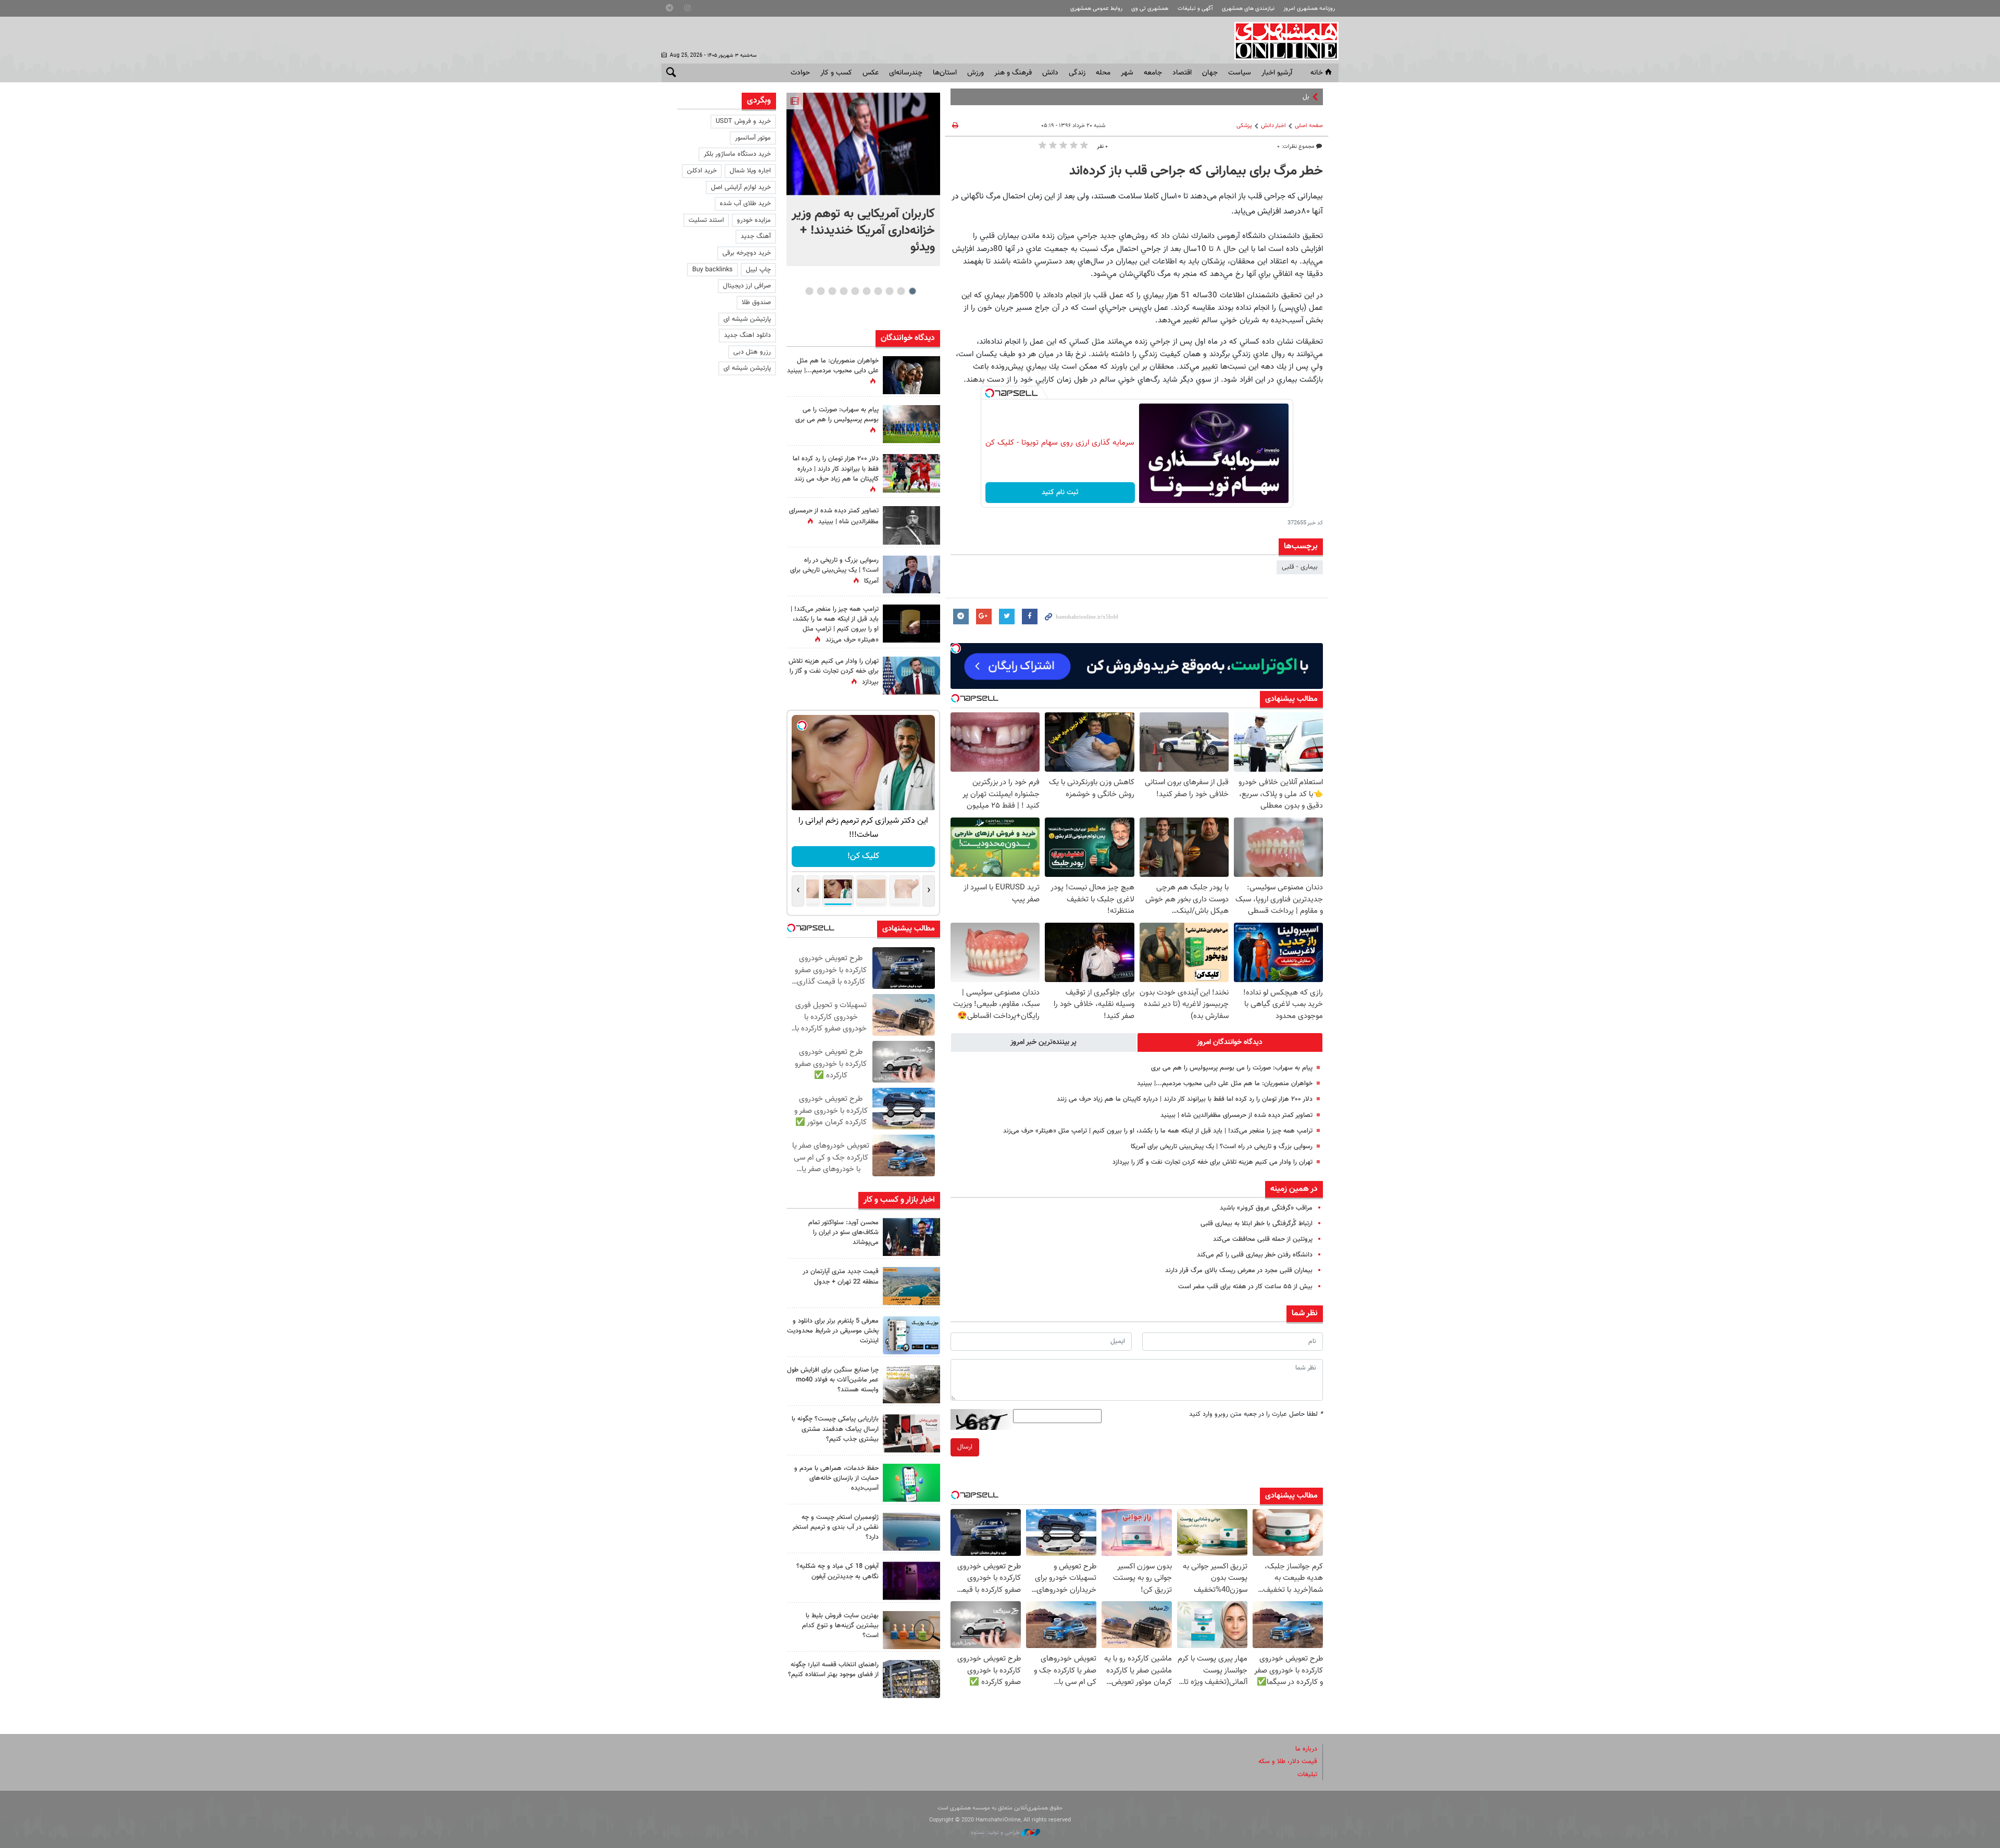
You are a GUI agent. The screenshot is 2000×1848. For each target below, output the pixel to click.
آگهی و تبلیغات (1195, 9)
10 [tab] (809, 291)
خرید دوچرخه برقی (747, 253)
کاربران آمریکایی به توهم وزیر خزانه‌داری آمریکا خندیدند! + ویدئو (863, 231)
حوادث (800, 73)
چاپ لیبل (758, 270)
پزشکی (1244, 126)
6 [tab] (855, 291)
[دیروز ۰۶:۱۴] (911, 424)
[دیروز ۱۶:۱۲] (911, 1483)
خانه (1317, 73)
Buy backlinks (712, 270)
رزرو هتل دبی (752, 352)
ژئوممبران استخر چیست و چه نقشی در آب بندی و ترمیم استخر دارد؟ (835, 1527)
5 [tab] (866, 291)
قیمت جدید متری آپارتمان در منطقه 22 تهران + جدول (841, 1277)
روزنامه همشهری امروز (1309, 9)
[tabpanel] (863, 179)
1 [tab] (912, 291)
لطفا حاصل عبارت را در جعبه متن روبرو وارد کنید (1256, 1414)
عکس (871, 73)
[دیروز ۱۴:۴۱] (911, 624)
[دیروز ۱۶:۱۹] (911, 1335)
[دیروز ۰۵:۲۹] (911, 676)
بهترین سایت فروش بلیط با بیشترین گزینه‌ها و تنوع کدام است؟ (840, 1626)
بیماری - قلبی (1300, 567)
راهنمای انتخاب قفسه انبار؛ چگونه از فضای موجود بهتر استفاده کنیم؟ (833, 1670)
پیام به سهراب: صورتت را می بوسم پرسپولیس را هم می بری (1232, 1068)
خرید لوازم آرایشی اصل (741, 187)
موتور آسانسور (753, 138)
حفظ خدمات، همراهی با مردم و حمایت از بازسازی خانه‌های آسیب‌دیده (836, 1478)
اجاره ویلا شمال (750, 171)
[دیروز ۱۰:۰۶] (911, 1581)
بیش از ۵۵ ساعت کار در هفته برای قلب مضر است (1245, 1287)
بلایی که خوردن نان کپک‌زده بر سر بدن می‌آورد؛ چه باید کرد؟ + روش (1220, 97)
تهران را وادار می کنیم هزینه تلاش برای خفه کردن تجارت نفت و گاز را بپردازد (1212, 1162)
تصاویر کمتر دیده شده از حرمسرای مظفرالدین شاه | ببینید (1236, 1115)
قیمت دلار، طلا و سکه (1288, 1762)
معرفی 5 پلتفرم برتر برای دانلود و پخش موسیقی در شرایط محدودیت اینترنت (833, 1331)
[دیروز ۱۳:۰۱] (911, 525)
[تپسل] (990, 393)
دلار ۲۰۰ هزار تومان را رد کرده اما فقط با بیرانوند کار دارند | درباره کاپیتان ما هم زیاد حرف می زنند (1185, 1099)
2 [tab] (901, 291)
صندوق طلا (756, 303)
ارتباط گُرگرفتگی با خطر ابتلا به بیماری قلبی (1257, 1224)
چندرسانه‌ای (906, 73)
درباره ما (1306, 1749)
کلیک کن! (863, 856)
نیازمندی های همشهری (1248, 9)
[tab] (1230, 1042)
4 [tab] (878, 291)
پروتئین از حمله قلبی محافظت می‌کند (1263, 1239)
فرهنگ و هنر (1013, 73)
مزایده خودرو (754, 220)
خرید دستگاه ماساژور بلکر (737, 154)
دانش (1050, 73)
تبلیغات (1307, 1775)
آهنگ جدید (756, 236)
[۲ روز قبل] (911, 1679)
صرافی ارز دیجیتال (747, 286)
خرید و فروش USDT (743, 121)
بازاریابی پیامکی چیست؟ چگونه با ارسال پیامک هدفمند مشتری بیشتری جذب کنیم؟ (835, 1429)
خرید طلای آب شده (745, 204)
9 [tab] (821, 291)
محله (1103, 73)
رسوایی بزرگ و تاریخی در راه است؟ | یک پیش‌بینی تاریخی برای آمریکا (1222, 1147)
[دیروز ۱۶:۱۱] (911, 1532)
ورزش (976, 73)
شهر (1127, 73)
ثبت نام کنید (1060, 493)
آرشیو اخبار (1277, 73)
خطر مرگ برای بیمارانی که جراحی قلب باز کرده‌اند (1196, 171)
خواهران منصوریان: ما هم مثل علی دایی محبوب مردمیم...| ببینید (1225, 1084)
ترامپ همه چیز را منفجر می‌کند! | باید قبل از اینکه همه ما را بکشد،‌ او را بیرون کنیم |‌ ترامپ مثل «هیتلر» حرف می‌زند (1158, 1131)
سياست (1240, 73)
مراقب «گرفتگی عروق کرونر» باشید (1266, 1208)
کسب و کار (836, 73)
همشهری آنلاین (1281, 41)
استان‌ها (945, 73)
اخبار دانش (1273, 126)
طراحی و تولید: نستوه (996, 1833)
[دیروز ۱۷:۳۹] (911, 1237)
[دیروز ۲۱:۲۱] (863, 144)
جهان (1210, 73)
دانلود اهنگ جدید (747, 335)
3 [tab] (889, 291)
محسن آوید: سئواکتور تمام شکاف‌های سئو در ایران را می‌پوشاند (843, 1233)
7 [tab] (843, 291)
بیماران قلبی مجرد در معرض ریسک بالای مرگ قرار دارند (1239, 1271)
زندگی (1077, 73)
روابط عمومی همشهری (1096, 9)
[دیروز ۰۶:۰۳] (911, 473)
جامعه (1153, 73)
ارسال (965, 1447)
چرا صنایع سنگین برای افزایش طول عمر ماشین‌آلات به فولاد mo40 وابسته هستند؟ (833, 1380)
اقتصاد (1182, 73)
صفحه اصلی (1309, 126)
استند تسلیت (706, 220)
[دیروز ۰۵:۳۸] (911, 575)
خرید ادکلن (702, 171)
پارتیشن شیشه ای (747, 319)
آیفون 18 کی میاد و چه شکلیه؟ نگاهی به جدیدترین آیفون (838, 1571)
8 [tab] (832, 291)
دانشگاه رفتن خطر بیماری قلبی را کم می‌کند (1255, 1255)
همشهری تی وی (1150, 9)
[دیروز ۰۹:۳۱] (911, 375)
